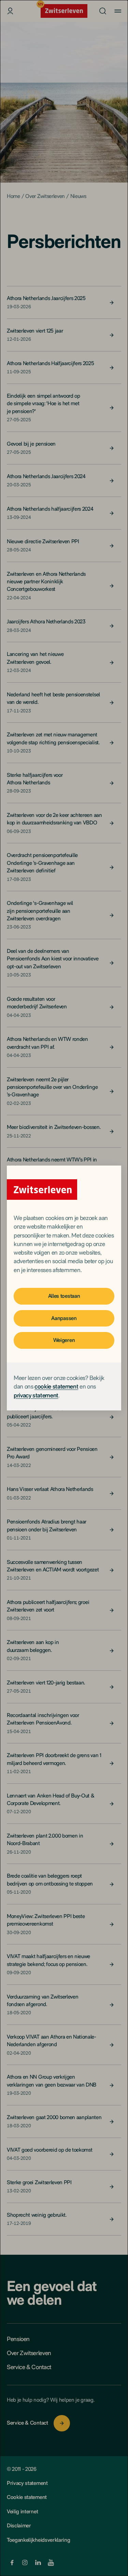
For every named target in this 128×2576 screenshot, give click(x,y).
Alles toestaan (64, 1296)
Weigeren (64, 1340)
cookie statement (56, 1386)
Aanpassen (64, 1318)
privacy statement (36, 1395)
